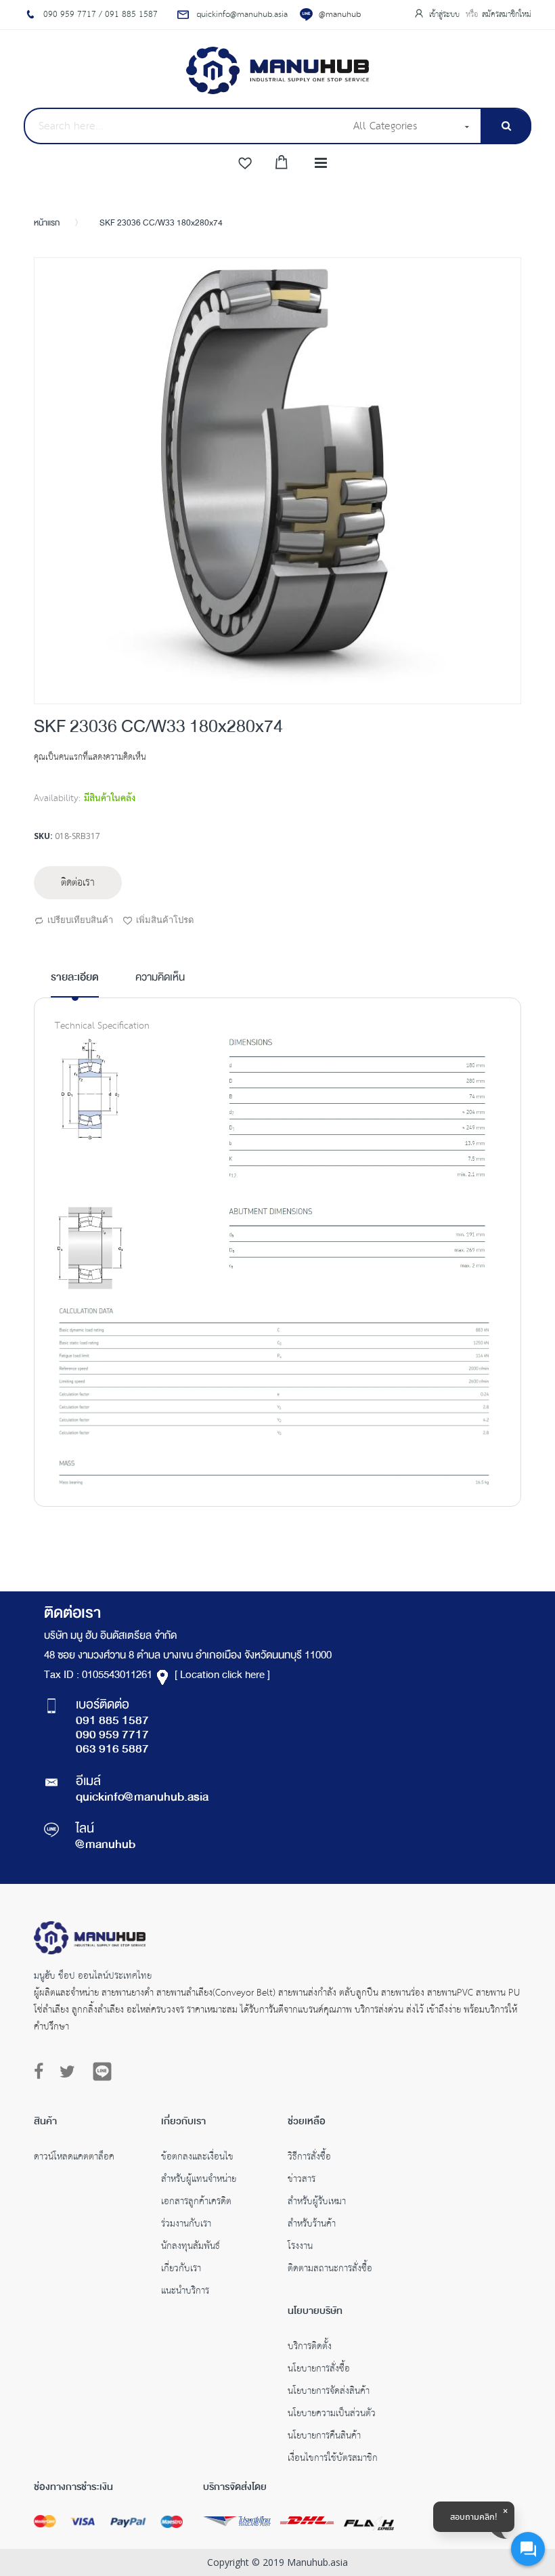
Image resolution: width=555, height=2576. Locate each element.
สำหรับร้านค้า (312, 2225)
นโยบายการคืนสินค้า (324, 2437)
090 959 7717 (112, 1736)
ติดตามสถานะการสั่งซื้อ (330, 2270)
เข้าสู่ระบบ (446, 15)
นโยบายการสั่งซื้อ (319, 2370)
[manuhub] (277, 70)
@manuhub (340, 15)
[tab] (75, 983)
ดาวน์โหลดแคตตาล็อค (74, 2158)
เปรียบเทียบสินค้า (80, 920)
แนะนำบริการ (185, 2292)
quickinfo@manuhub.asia (142, 1798)
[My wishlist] (245, 164)
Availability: (57, 798)
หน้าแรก (47, 223)
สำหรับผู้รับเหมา (317, 2203)
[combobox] (184, 126)
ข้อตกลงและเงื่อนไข (197, 2158)
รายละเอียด (75, 978)
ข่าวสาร (302, 2181)
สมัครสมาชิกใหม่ (507, 15)
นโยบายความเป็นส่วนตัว (332, 2415)
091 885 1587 (112, 1721)
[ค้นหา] (506, 126)
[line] (102, 2071)
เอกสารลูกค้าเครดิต (196, 2203)
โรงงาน (300, 2248)
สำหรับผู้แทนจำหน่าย (199, 2181)
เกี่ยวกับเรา (181, 2270)
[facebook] (42, 2072)
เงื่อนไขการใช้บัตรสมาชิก (333, 2460)
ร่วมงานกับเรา (186, 2225)
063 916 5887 (112, 1750)
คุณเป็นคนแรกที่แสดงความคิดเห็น (90, 757)
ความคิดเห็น (160, 979)
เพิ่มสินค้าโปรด (165, 920)
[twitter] (67, 2072)
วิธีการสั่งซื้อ (309, 2158)
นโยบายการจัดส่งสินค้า (329, 2392)
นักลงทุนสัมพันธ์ (191, 2248)
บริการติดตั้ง (310, 2348)
